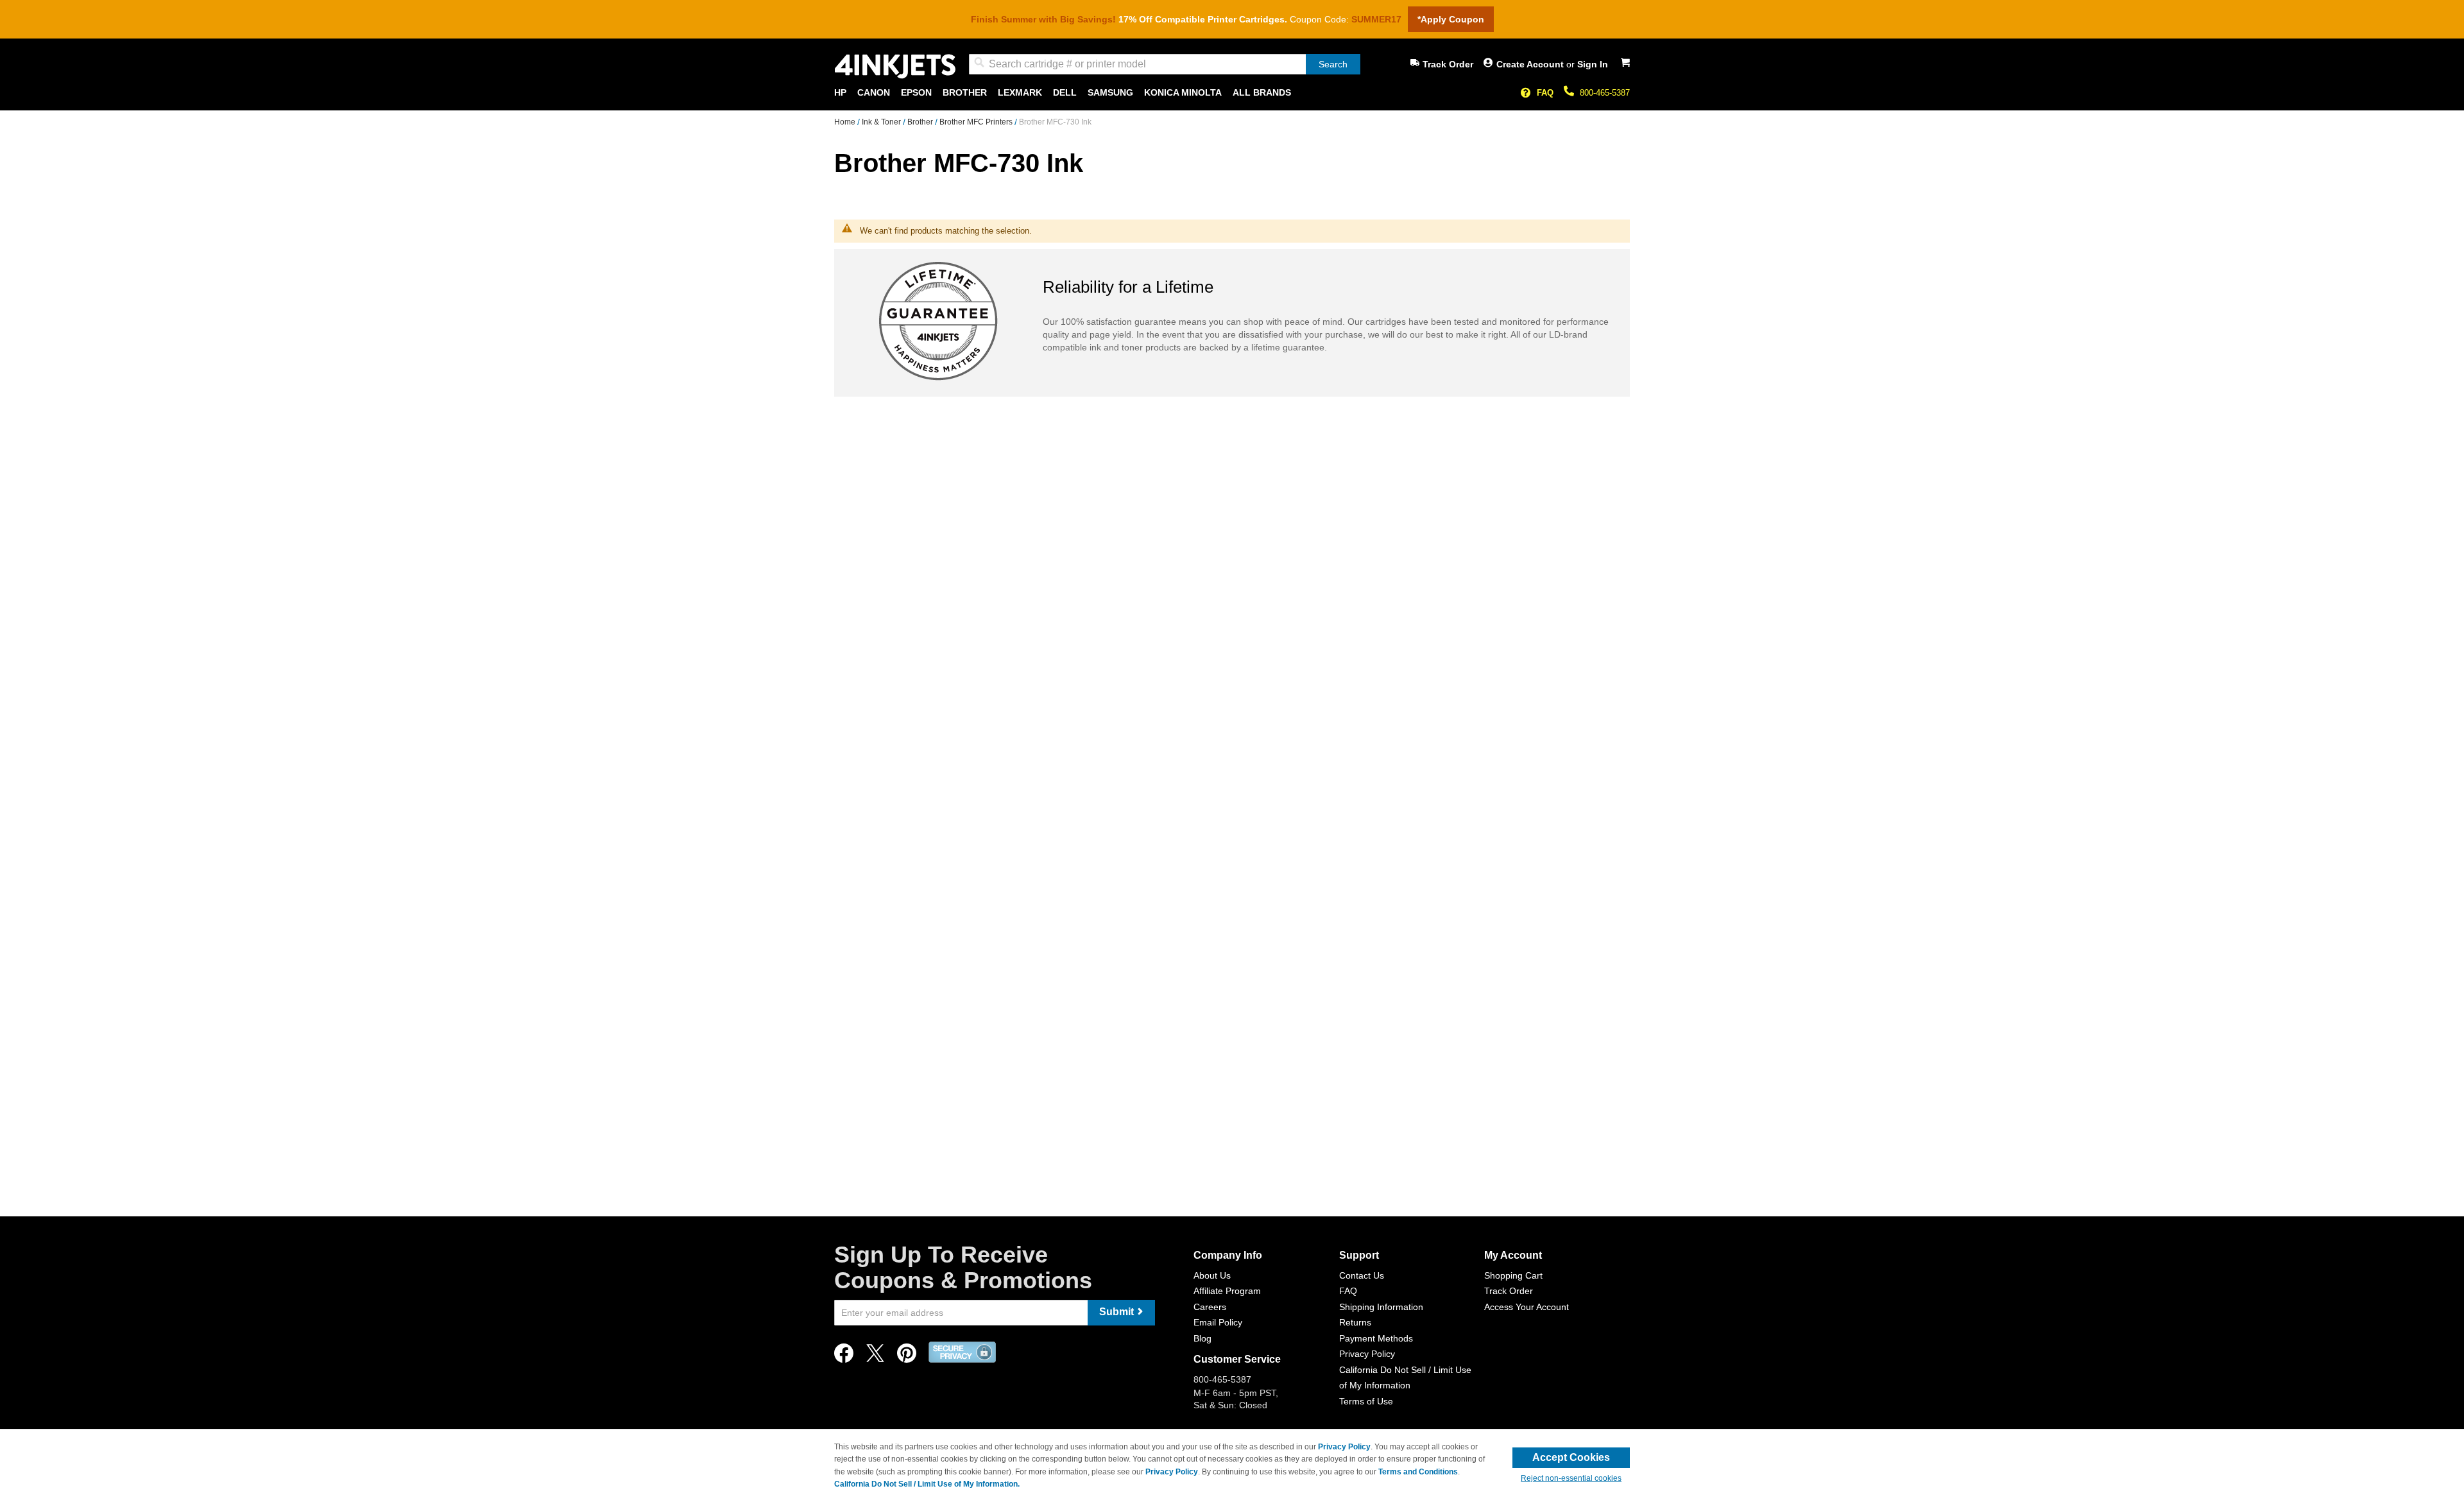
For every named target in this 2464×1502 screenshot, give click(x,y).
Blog (1202, 1338)
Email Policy (1218, 1322)
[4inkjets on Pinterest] (907, 1357)
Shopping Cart (1513, 1275)
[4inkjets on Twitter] (875, 1357)
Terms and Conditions (1418, 1472)
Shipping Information (1381, 1307)
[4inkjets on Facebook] (844, 1357)
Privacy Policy (1367, 1354)
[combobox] (1165, 64)
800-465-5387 (1605, 93)
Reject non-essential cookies (1571, 1478)
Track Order (1448, 64)
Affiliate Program (1227, 1291)
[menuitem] (840, 93)
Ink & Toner (882, 122)
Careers (1210, 1307)
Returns (1355, 1322)
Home (846, 122)
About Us (1212, 1275)
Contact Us (1362, 1275)
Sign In (1593, 64)
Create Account (1531, 64)
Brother (921, 122)
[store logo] (895, 66)
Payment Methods (1376, 1338)
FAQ (1545, 93)
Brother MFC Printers (977, 122)
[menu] (1232, 93)
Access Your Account (1527, 1307)
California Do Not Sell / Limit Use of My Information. (927, 1484)
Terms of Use (1366, 1401)
